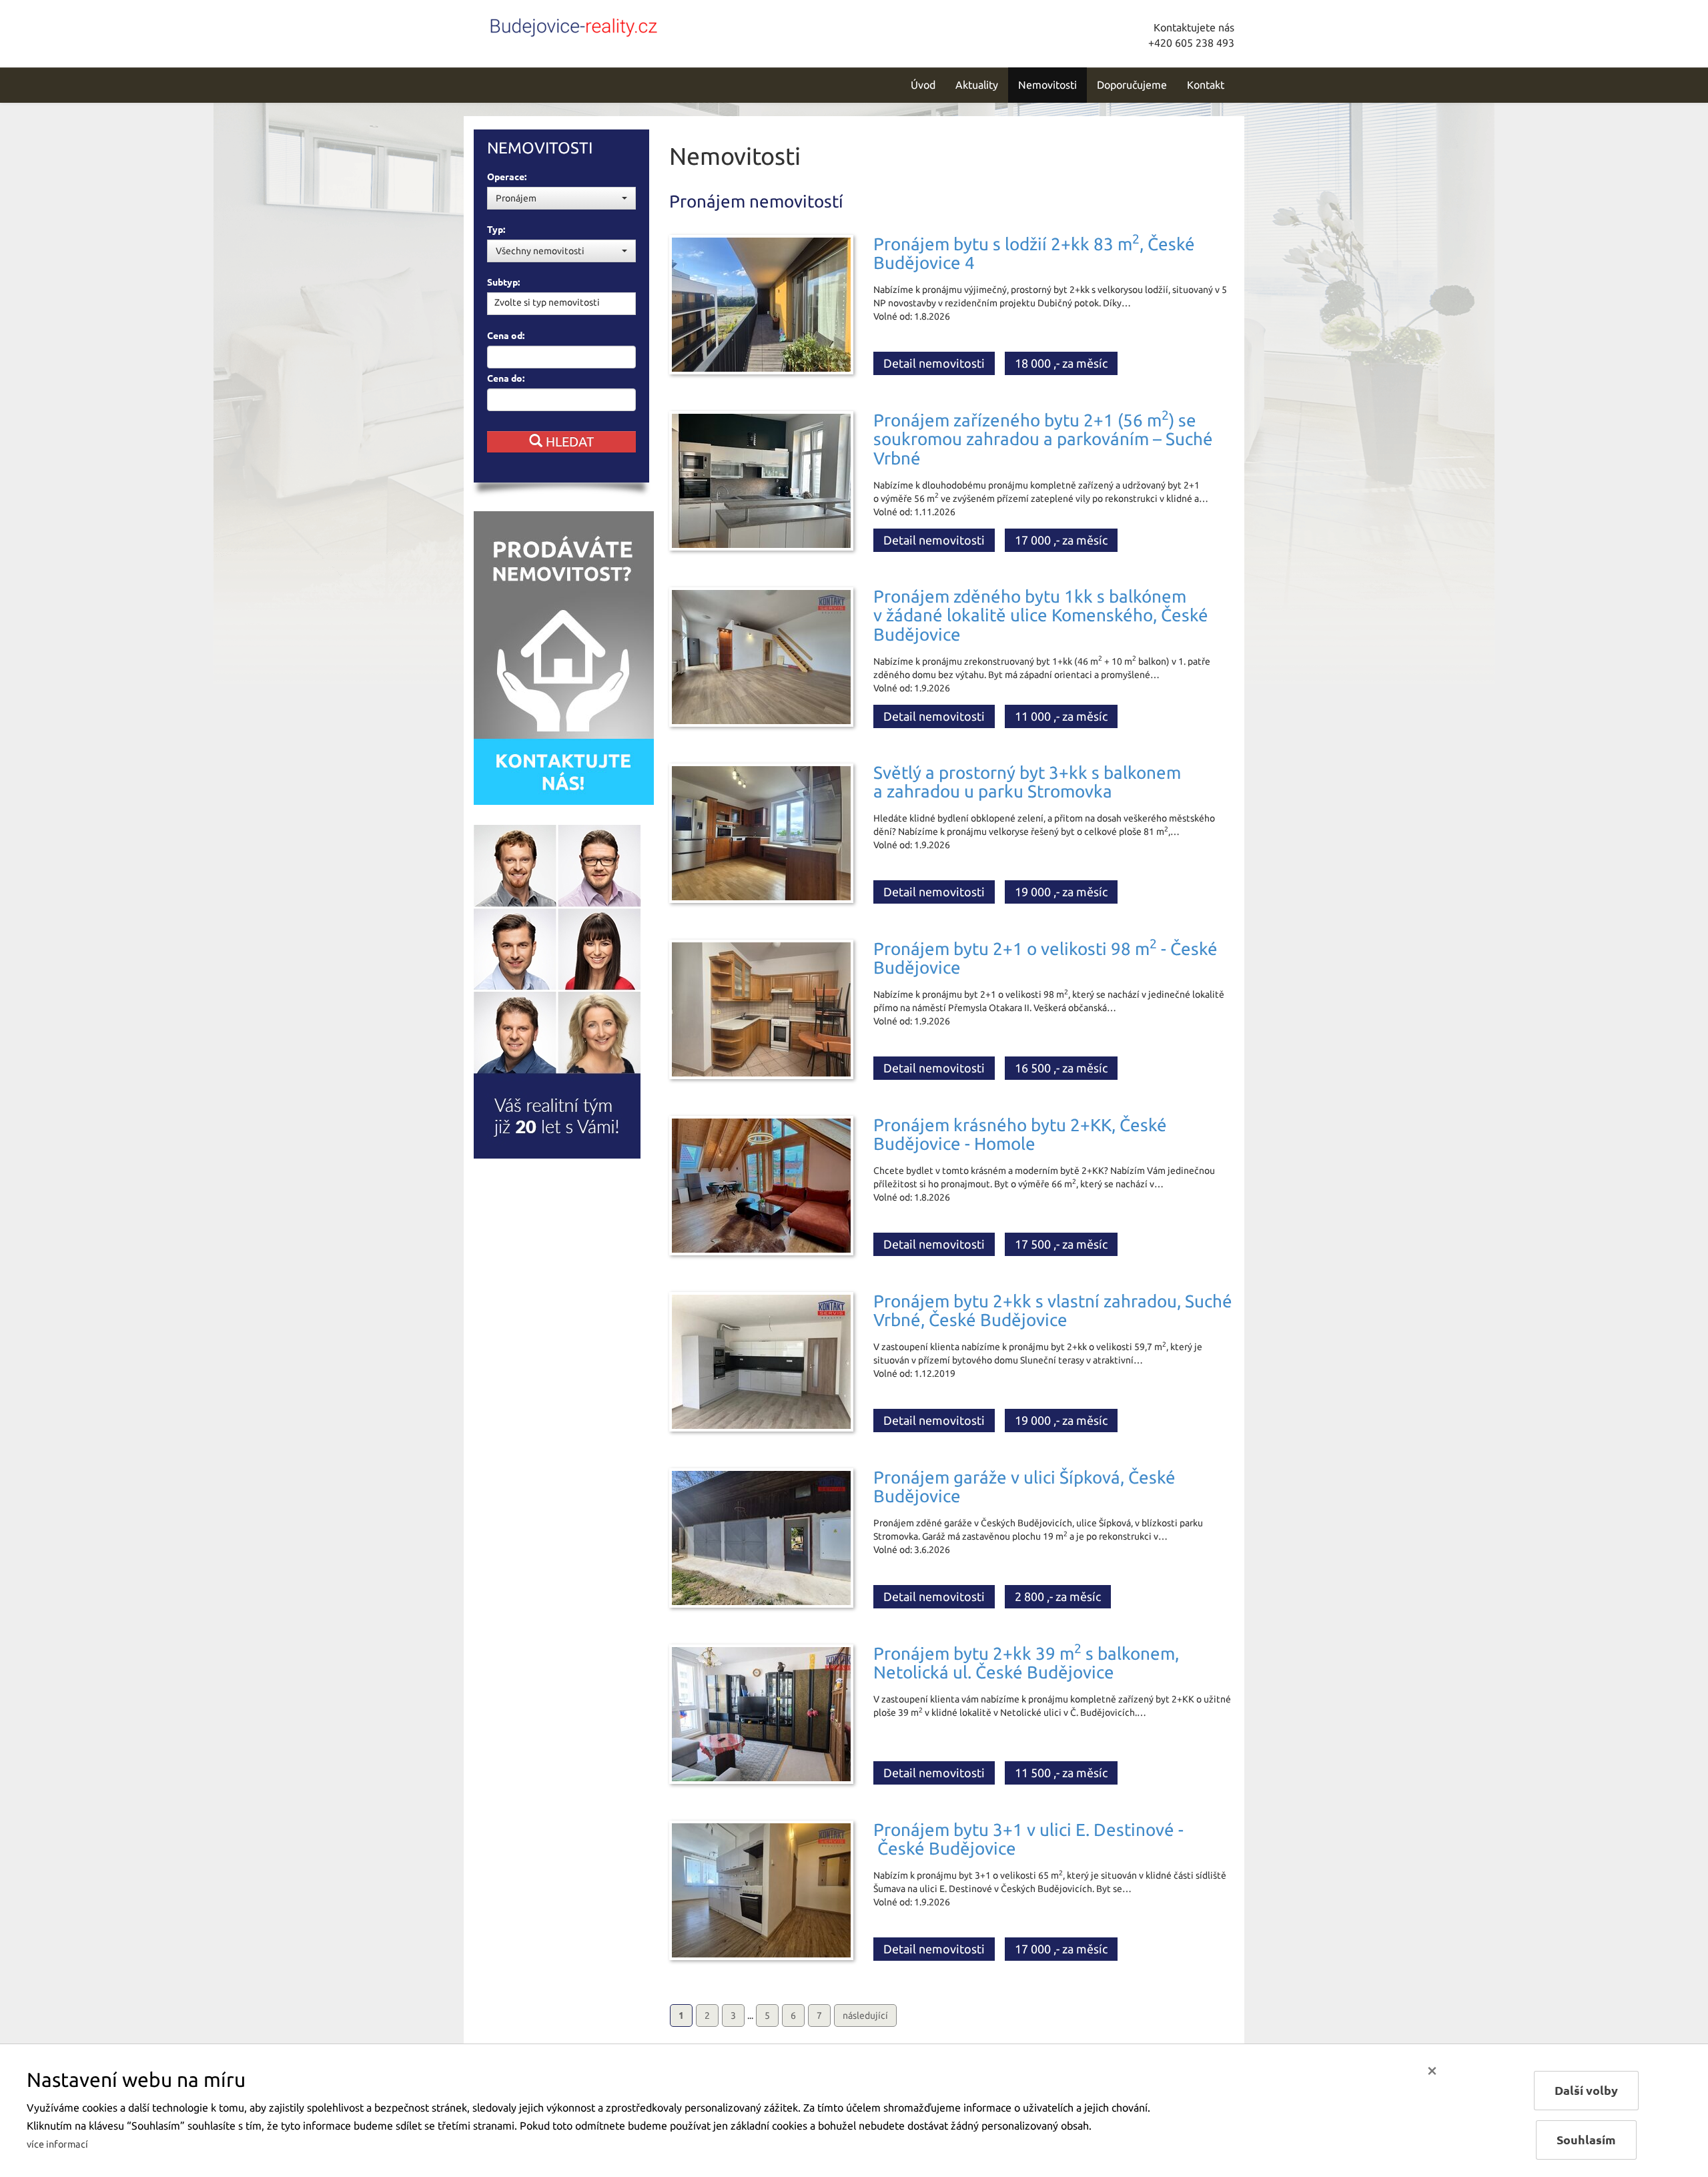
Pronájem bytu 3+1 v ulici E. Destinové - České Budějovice (1028, 1839)
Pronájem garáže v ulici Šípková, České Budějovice (1024, 1487)
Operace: (507, 177)
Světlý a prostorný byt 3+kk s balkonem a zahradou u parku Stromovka (1027, 782)
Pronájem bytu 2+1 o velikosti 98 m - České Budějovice (1045, 958)
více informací (57, 2144)
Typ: (496, 230)
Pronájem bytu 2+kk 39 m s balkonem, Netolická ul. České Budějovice (1026, 1663)
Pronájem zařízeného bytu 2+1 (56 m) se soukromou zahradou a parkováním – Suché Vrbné (1043, 439)
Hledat (568, 441)
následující (865, 2015)
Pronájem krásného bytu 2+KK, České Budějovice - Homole (1020, 1135)
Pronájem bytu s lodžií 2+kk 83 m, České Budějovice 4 (1034, 254)
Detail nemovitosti (934, 363)
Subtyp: (503, 282)
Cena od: (506, 336)
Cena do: (506, 378)
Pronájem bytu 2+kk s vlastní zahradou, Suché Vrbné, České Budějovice (1053, 1311)
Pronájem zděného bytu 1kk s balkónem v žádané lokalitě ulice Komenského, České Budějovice (1041, 615)
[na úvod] (574, 25)
